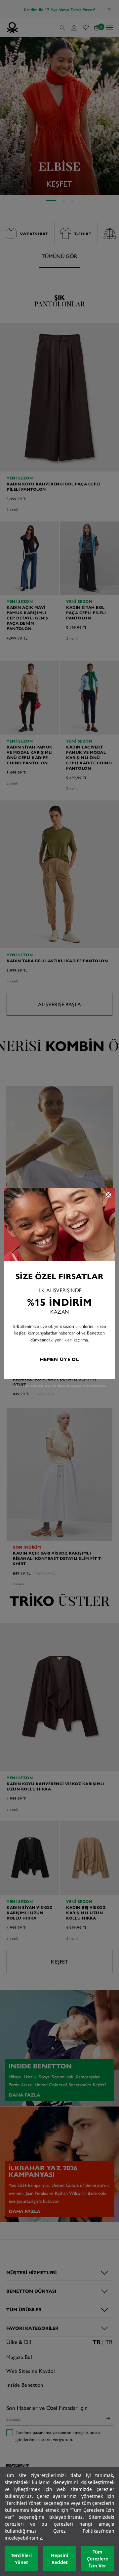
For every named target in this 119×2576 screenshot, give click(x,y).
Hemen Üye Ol (59, 1359)
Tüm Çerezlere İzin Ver (98, 2559)
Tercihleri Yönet (21, 2559)
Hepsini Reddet (59, 2559)
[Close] (108, 1195)
